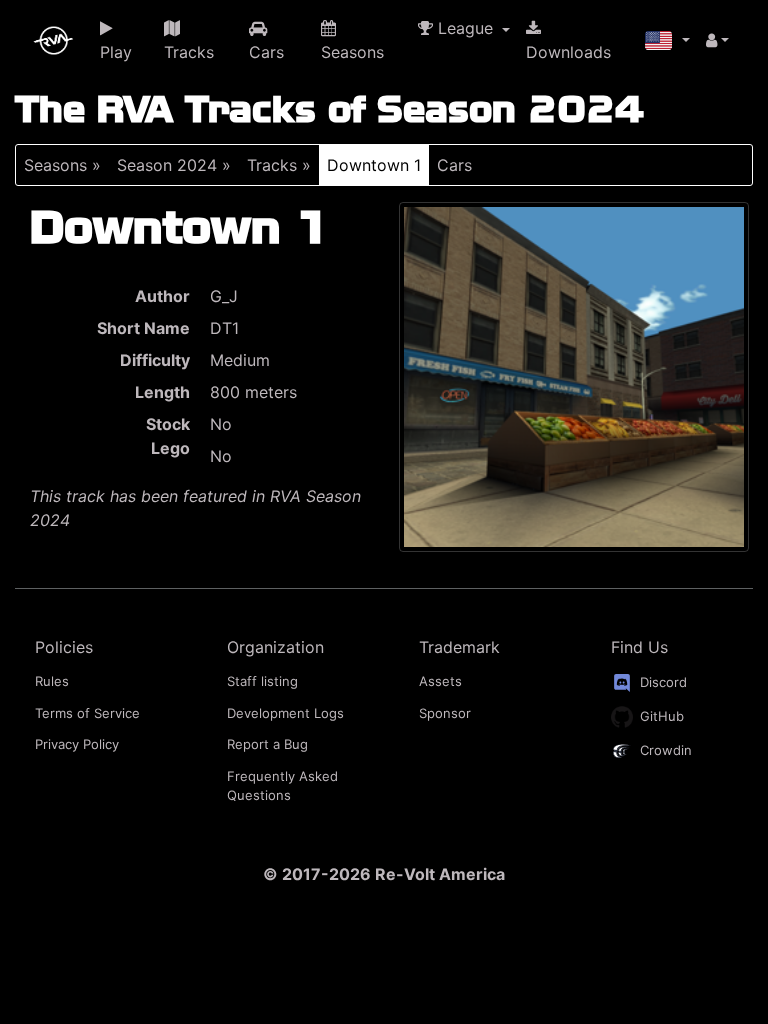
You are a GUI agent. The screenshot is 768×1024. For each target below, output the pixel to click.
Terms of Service (87, 713)
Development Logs (285, 713)
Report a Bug (267, 744)
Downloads (568, 52)
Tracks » (279, 165)
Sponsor (445, 713)
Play (116, 52)
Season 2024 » (174, 165)
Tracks (189, 52)
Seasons (352, 52)
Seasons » (62, 165)
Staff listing (262, 681)
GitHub (660, 716)
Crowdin (664, 750)
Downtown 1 (374, 165)
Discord (661, 682)
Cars (266, 52)
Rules (52, 681)
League (465, 28)
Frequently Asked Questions (282, 786)
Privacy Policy (77, 744)
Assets (440, 681)
